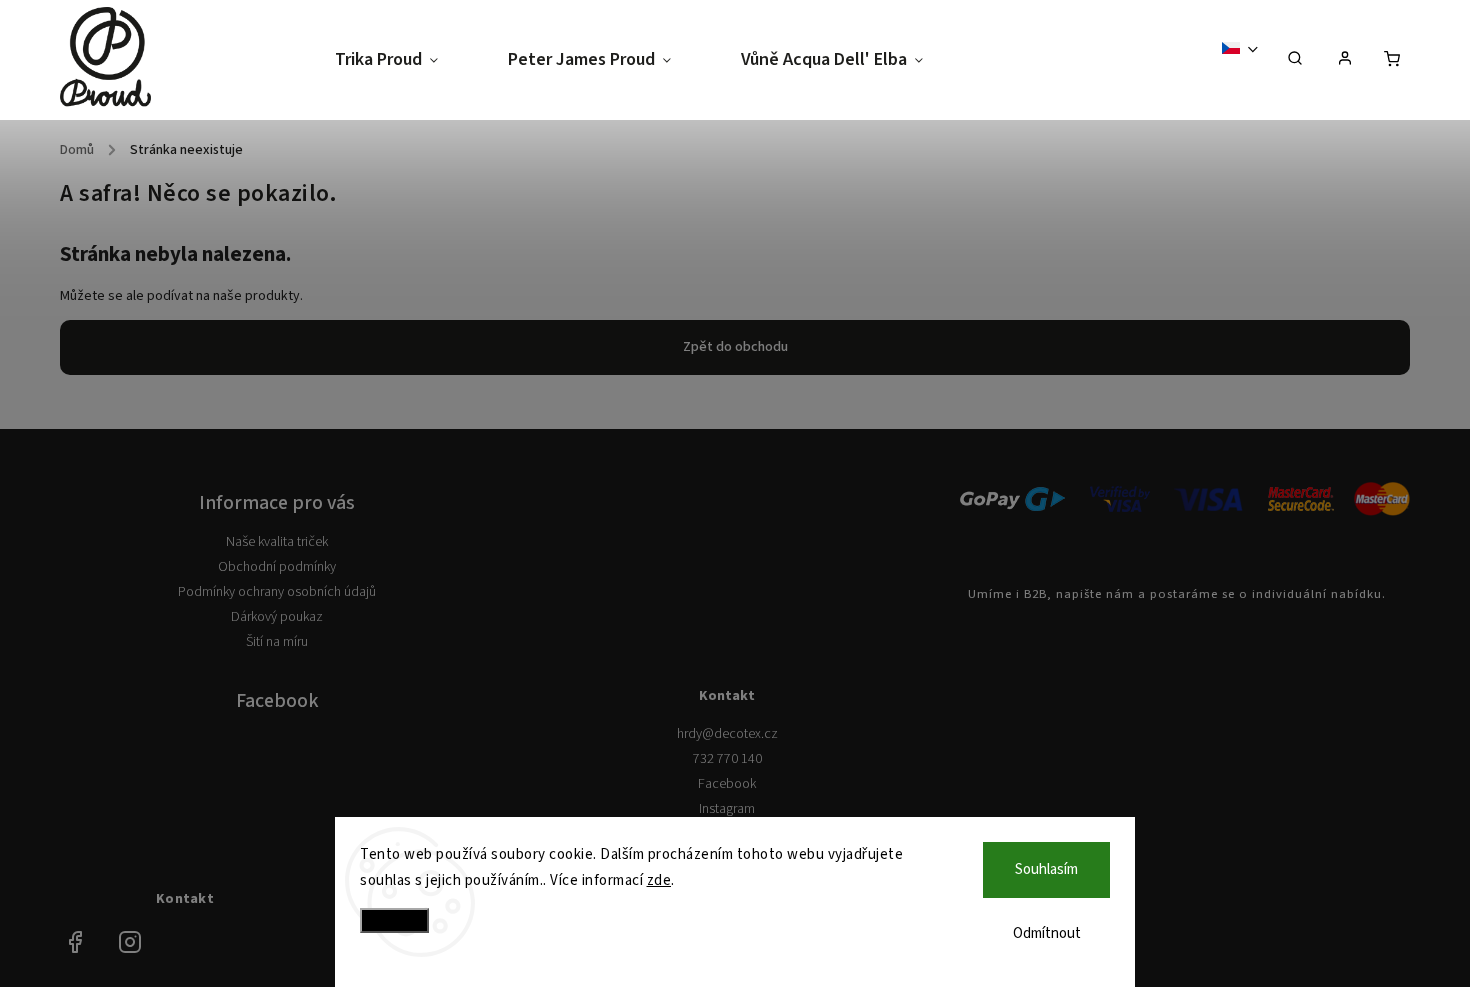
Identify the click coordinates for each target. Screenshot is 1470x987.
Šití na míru (277, 642)
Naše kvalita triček (277, 542)
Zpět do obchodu (735, 347)
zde (659, 880)
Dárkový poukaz (277, 617)
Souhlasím (1046, 869)
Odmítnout (1047, 933)
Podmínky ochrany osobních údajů (277, 592)
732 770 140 (727, 759)
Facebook (727, 784)
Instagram (727, 809)
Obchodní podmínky (277, 567)
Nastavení (394, 920)
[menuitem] (404, 60)
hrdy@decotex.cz (727, 734)
